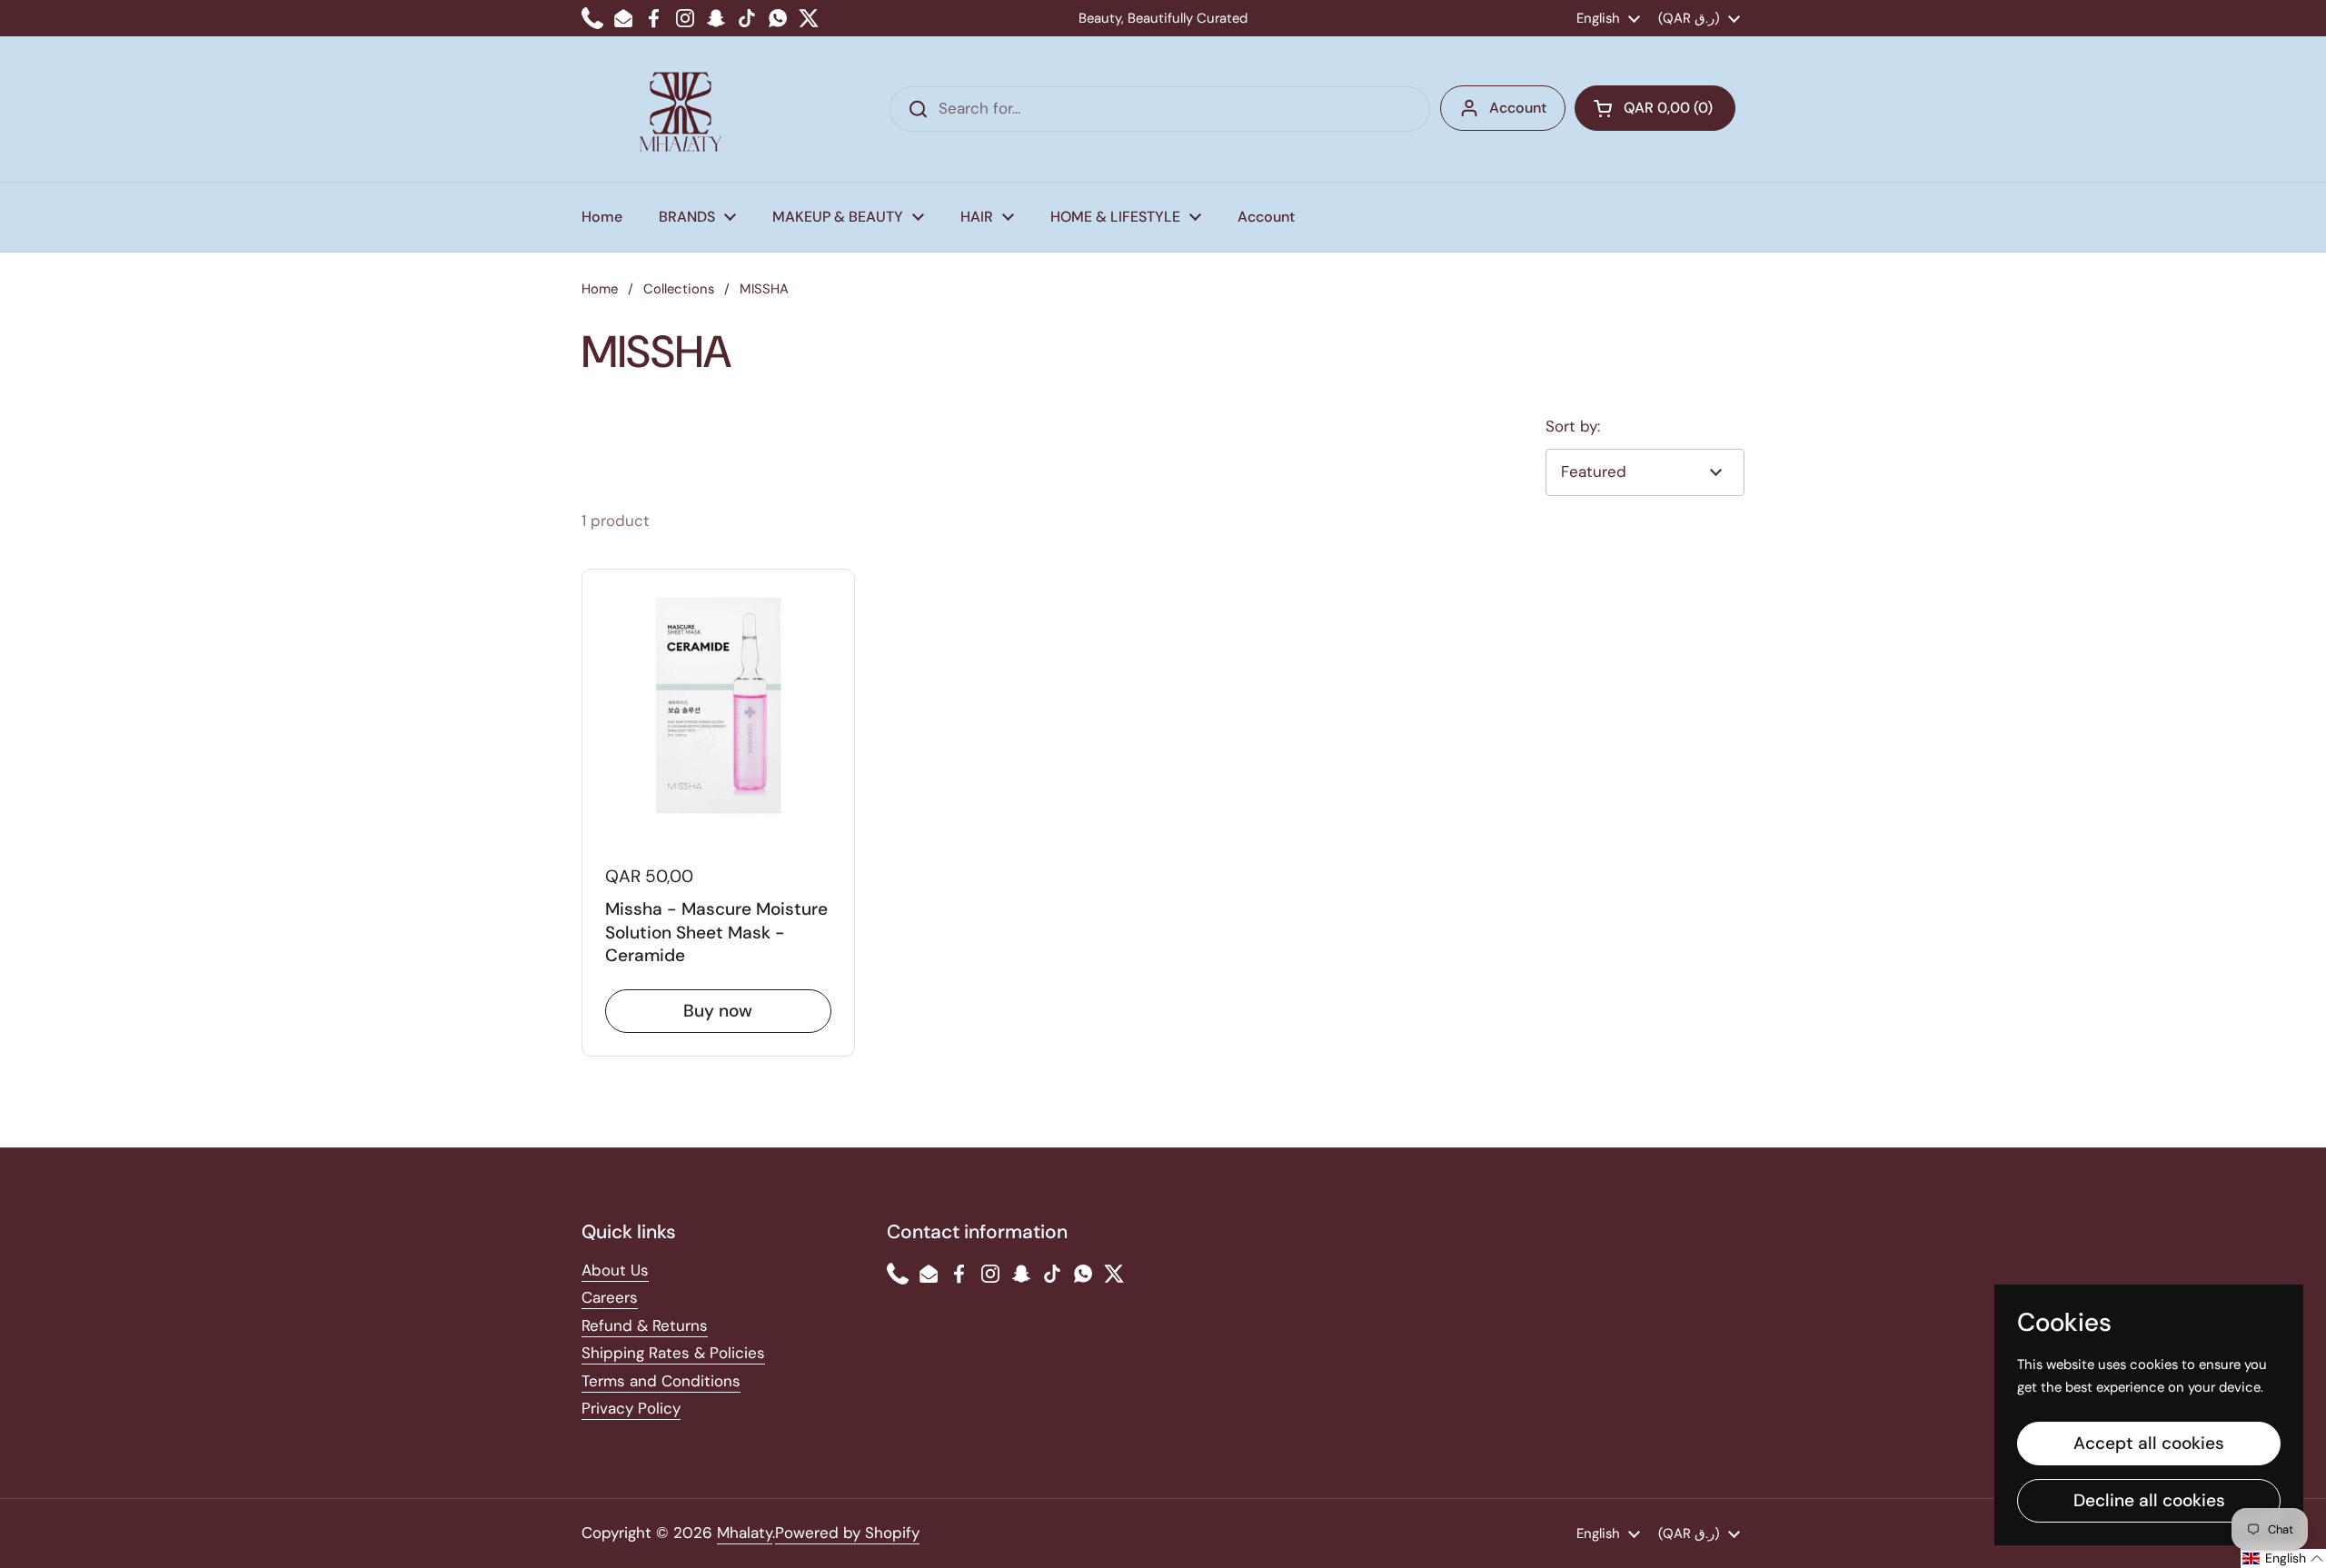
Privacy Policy (631, 1408)
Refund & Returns (645, 1325)
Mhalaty (745, 1533)
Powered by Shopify (847, 1533)
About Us (615, 1270)
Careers (610, 1297)
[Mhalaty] (681, 109)
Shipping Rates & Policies (673, 1353)
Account (1518, 108)
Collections (679, 289)
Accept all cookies (2149, 1443)
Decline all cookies (2149, 1500)
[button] (1655, 108)
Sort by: (1573, 426)
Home (600, 289)
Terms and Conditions (661, 1381)
